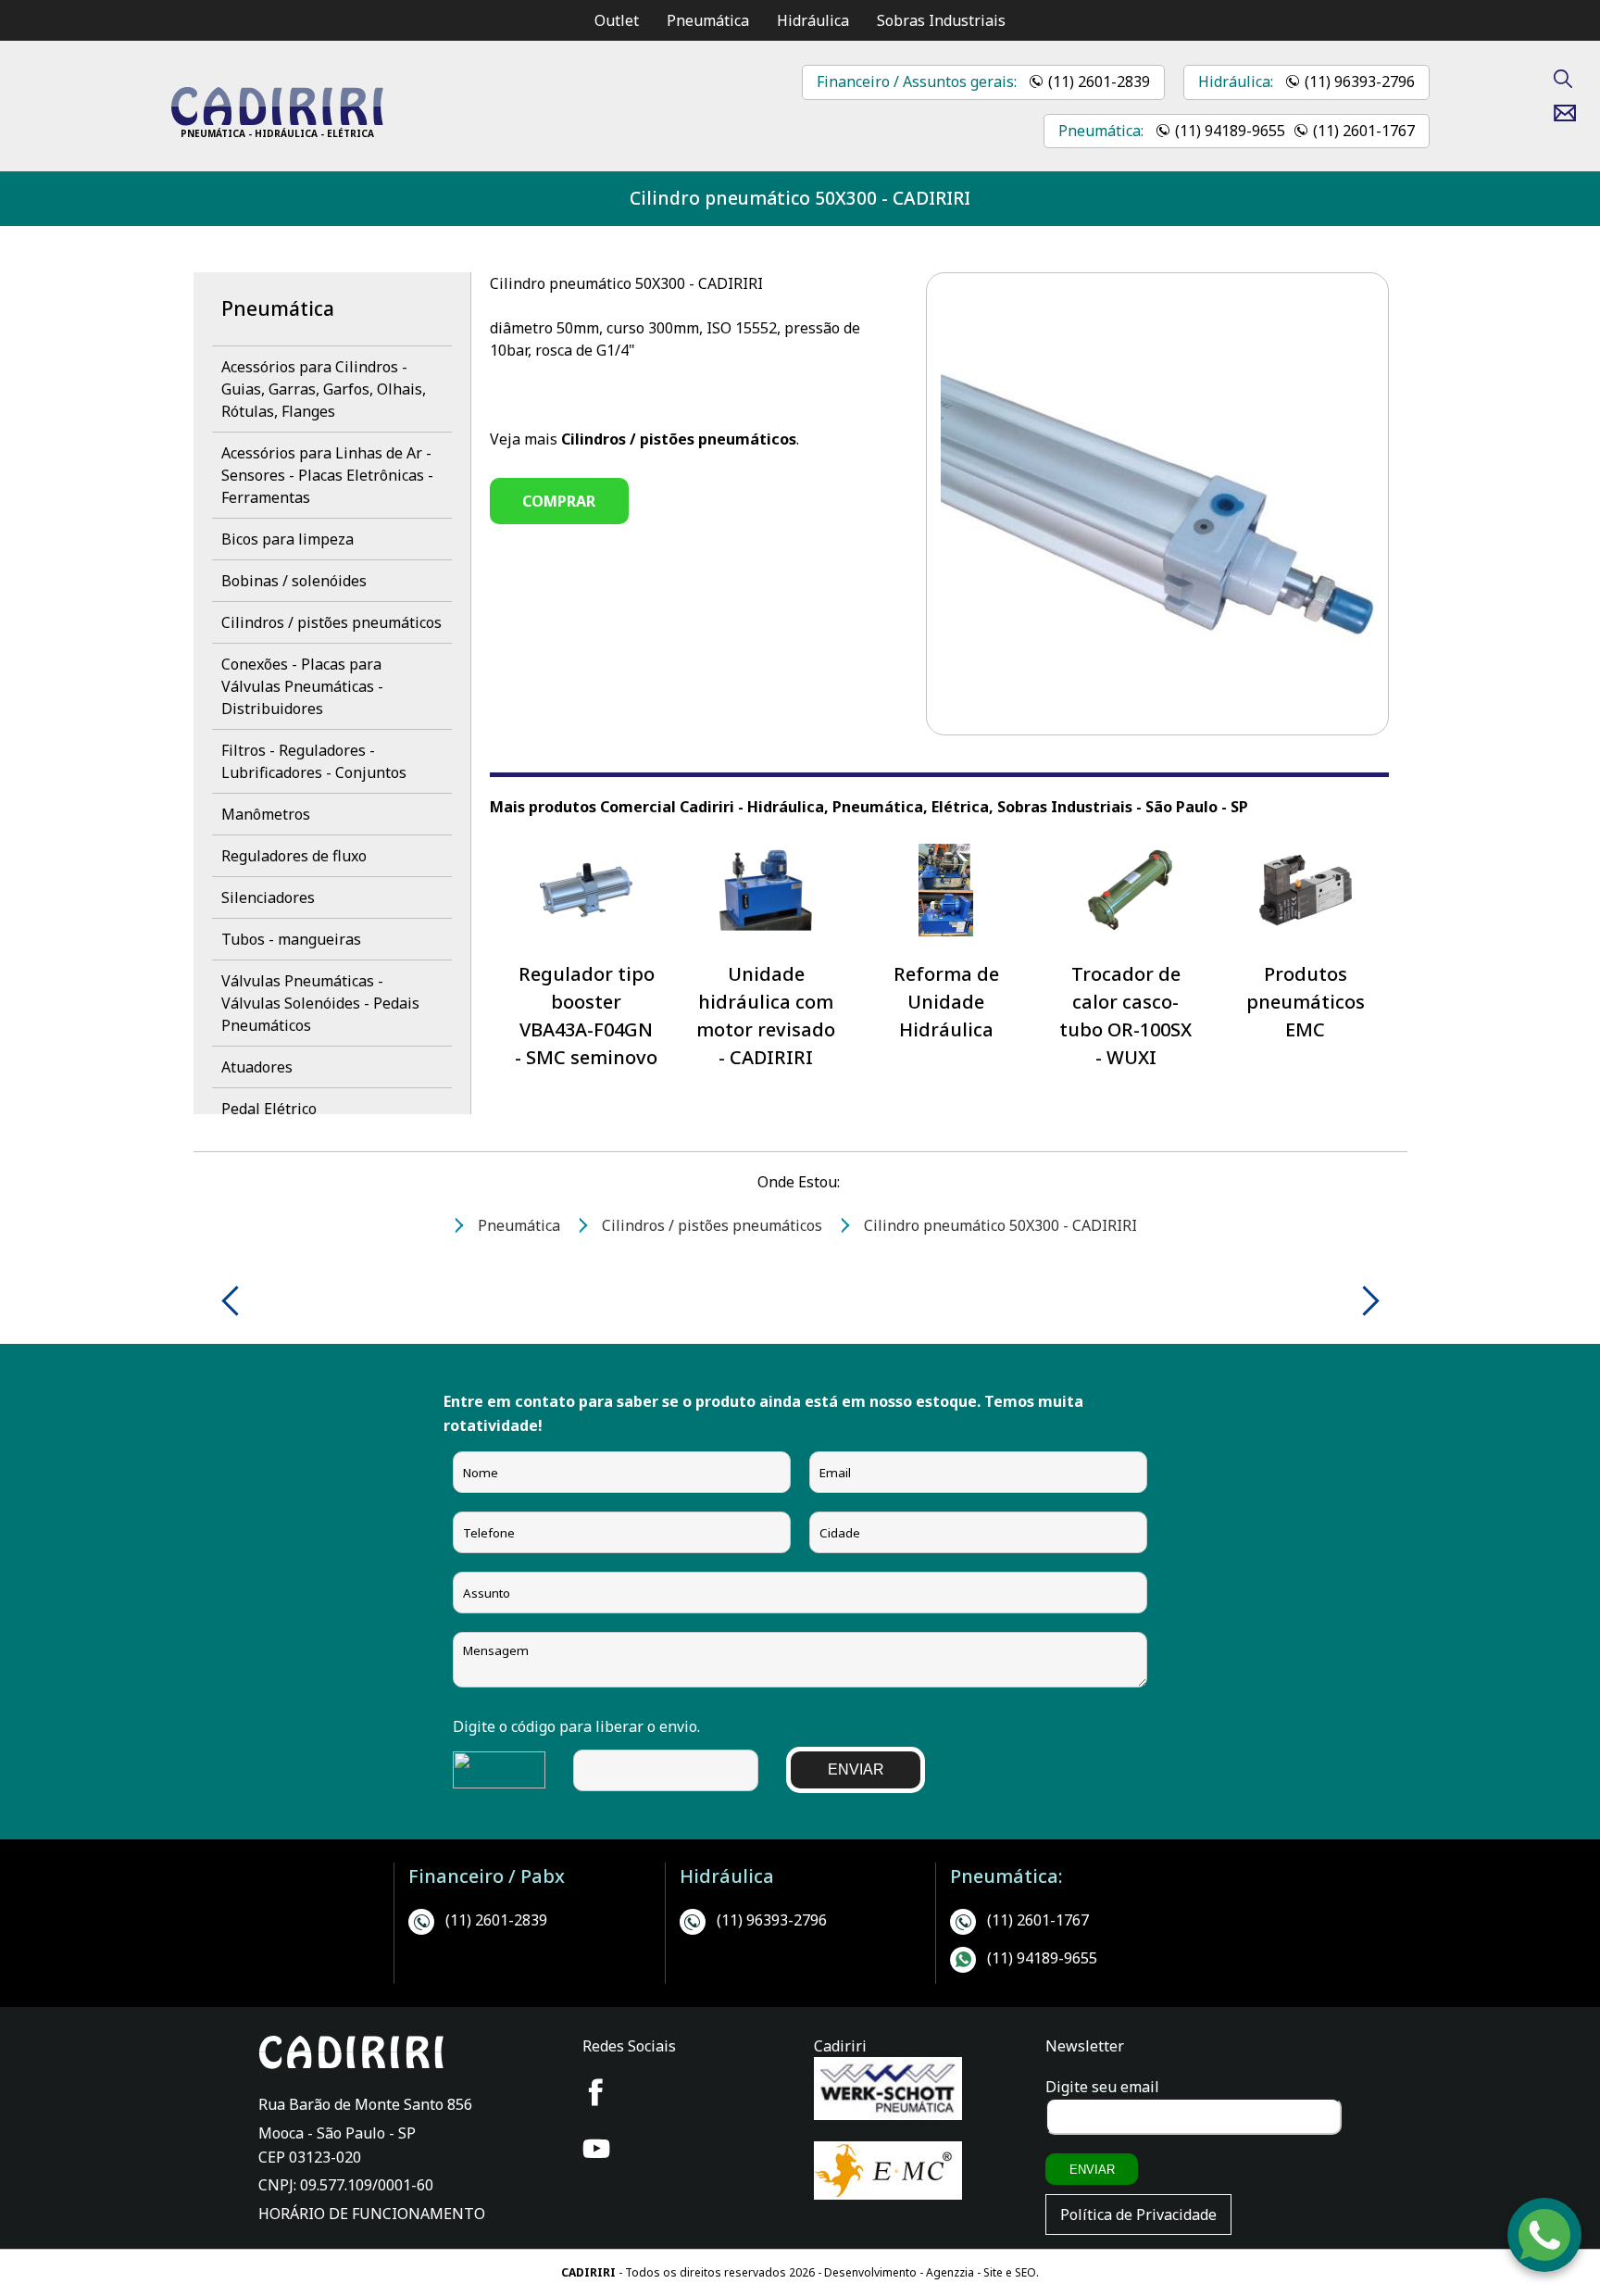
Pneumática (708, 20)
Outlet (617, 20)
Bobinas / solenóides (294, 581)
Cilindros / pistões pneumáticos (331, 622)
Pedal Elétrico (269, 1109)
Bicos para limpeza (287, 539)
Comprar (559, 501)
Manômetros (266, 814)
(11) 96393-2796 (1360, 82)
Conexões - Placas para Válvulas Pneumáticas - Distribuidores (302, 686)
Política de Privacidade (1138, 2214)
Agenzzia (950, 2272)
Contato (1572, 113)
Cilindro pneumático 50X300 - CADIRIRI (800, 198)
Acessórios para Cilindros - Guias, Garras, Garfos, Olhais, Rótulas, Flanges (324, 389)
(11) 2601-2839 (1099, 82)
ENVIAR (856, 1769)
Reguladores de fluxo (294, 856)
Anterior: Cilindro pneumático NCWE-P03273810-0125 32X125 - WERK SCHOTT (237, 1301)
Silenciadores (268, 897)
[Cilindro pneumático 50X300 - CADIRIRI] (277, 120)
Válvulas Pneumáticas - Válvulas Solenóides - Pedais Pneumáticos (320, 1003)
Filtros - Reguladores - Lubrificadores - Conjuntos (314, 761)
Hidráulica (813, 20)
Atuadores (257, 1067)
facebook (596, 2092)
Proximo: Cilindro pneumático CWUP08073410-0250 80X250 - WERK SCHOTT (1364, 1301)
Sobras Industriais (941, 20)
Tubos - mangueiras (291, 939)
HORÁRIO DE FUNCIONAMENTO (372, 2214)
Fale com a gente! (1545, 2238)
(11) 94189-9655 (1230, 131)
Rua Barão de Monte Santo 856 (365, 2104)
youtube (596, 2149)
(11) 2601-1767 (1364, 131)
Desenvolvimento (872, 2272)
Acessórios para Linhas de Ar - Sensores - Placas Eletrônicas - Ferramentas (327, 475)
